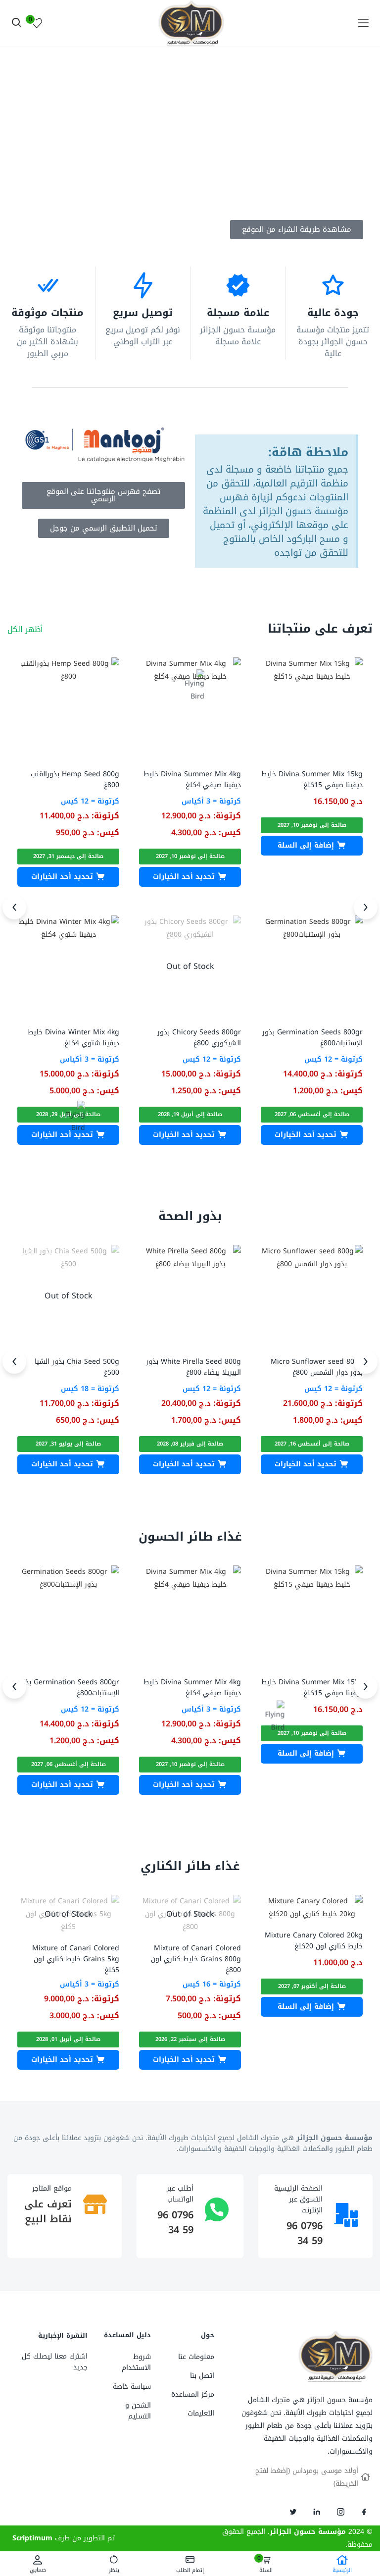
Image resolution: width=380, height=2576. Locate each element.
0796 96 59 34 (305, 2233)
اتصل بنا (202, 2376)
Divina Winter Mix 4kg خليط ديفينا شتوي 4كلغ (73, 1038)
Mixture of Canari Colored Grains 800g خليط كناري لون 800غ (196, 1959)
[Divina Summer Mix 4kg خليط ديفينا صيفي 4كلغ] (190, 708)
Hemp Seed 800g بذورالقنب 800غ (75, 779)
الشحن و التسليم (138, 2411)
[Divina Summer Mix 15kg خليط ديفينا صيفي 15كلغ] (312, 708)
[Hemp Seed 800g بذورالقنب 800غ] (68, 708)
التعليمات (201, 2413)
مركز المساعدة (193, 2394)
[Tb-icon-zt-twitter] (293, 2512)
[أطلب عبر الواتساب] (217, 2209)
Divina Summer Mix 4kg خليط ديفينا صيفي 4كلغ (192, 779)
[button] (312, 846)
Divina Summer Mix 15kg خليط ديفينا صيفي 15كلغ (312, 779)
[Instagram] (340, 2512)
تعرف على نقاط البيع (48, 2211)
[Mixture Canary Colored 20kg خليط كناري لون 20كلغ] (312, 1907)
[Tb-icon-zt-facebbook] (364, 2512)
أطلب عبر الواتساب (180, 2194)
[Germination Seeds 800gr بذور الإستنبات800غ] (312, 966)
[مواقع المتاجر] (95, 2204)
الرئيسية (342, 2570)
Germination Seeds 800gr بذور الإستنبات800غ (312, 1038)
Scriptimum (32, 2538)
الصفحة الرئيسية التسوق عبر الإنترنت (298, 2199)
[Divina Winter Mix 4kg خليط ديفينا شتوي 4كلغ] (68, 966)
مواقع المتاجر (52, 2188)
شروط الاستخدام (136, 2362)
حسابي (38, 2569)
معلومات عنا (196, 2357)
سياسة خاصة (132, 2387)
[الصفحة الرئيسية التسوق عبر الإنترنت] (346, 2215)
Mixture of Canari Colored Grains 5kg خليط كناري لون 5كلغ (76, 1959)
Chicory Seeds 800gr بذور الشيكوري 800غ (199, 1038)
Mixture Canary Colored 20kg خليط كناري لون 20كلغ (314, 1941)
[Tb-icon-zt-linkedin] (317, 2512)
